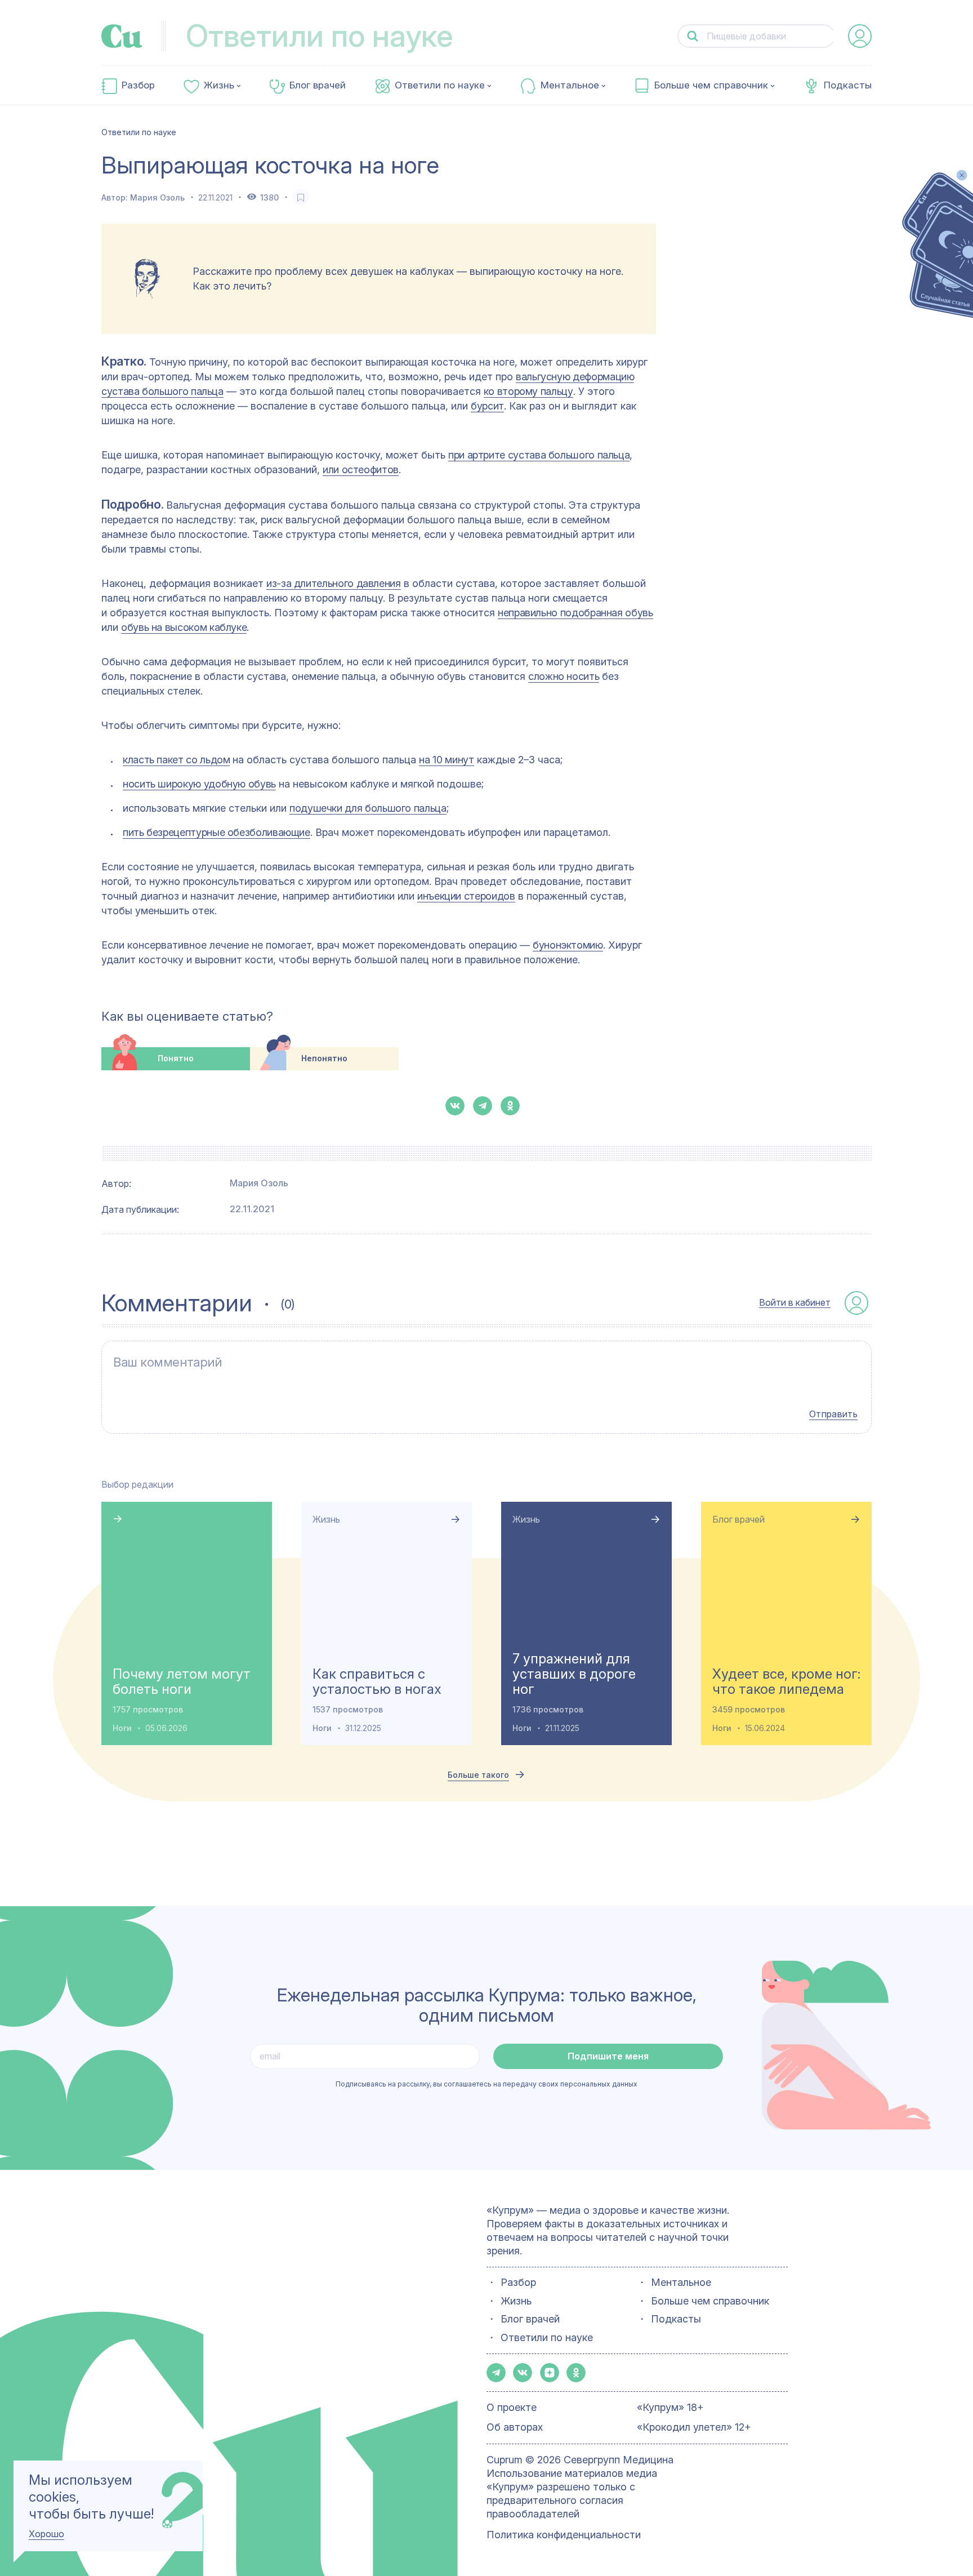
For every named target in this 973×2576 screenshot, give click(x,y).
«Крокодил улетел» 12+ (694, 2427)
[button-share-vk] (455, 1106)
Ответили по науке (440, 85)
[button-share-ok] (510, 1106)
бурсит (487, 406)
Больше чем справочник (711, 85)
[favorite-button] (301, 197)
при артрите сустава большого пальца (539, 455)
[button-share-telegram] (483, 1106)
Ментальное (570, 85)
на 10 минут (446, 760)
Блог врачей (318, 85)
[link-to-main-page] (122, 36)
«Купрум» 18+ (670, 2407)
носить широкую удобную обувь (199, 784)
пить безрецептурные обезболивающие (217, 832)
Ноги (122, 1728)
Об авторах (515, 2427)
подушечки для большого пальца (368, 808)
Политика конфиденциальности (564, 2535)
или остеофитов (361, 470)
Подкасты (848, 85)
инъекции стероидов (466, 896)
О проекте (512, 2407)
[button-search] (693, 36)
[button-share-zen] (550, 2373)
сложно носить (564, 676)
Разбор (138, 85)
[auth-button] (860, 36)
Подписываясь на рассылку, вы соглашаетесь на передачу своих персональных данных (486, 2084)
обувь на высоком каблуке (184, 627)
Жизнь (219, 85)
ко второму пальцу (528, 391)
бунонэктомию (568, 945)
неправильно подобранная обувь (575, 613)
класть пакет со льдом (176, 760)
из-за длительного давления (334, 583)
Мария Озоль (157, 197)
